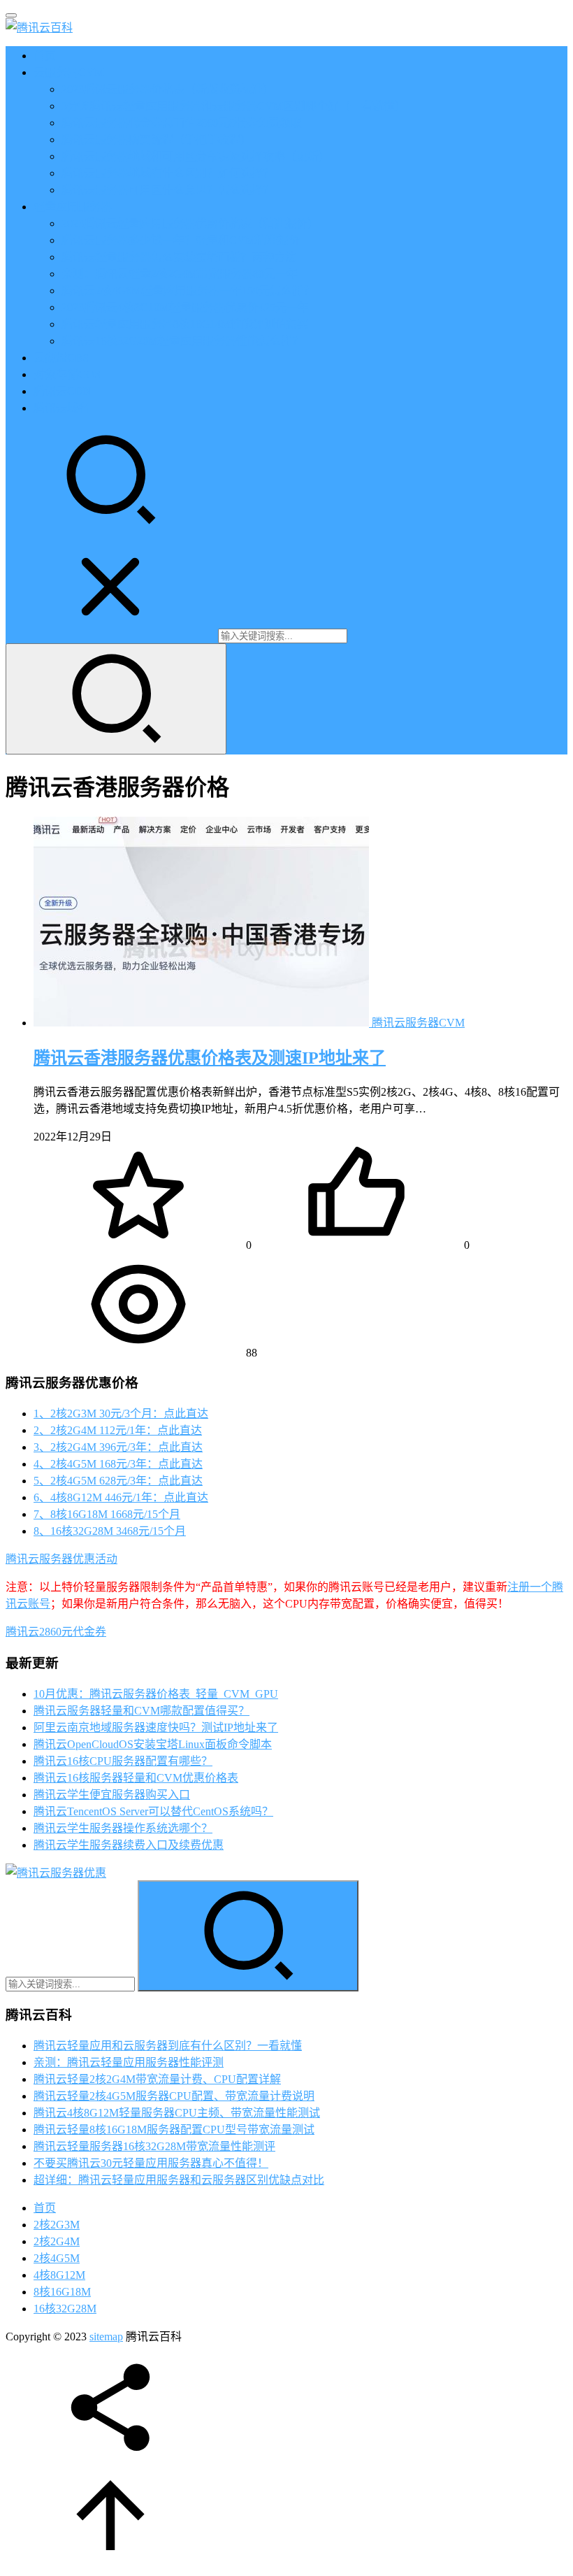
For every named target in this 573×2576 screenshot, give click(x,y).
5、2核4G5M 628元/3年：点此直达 (118, 1481)
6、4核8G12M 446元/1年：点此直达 (121, 1497)
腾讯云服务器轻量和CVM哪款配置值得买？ (142, 1711)
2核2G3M (57, 2225)
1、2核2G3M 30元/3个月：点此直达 (121, 1414)
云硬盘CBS (61, 358)
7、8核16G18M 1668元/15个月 (107, 1514)
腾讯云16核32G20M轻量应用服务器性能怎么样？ (182, 341)
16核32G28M (65, 2309)
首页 (45, 56)
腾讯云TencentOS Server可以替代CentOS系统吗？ (153, 1811)
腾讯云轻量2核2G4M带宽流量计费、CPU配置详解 (157, 2079)
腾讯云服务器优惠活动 (61, 1559)
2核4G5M (57, 2258)
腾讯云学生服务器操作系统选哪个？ (123, 1828)
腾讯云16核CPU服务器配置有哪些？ (123, 1761)
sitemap (106, 2337)
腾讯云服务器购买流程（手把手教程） (157, 139)
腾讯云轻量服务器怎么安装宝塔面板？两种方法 (179, 257)
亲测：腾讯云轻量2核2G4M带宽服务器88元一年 (180, 274)
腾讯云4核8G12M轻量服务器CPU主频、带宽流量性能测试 (177, 2113)
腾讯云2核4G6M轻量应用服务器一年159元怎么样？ (188, 291)
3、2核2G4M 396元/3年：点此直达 (118, 1447)
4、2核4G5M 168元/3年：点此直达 (118, 1464)
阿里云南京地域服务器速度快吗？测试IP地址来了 (156, 1727)
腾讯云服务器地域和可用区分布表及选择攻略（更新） (196, 156)
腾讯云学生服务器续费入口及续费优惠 (129, 1845)
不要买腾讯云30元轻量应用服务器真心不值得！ (151, 2163)
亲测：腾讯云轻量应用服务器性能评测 (129, 2062)
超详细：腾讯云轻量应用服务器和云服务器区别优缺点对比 (179, 2180)
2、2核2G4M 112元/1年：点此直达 (118, 1430)
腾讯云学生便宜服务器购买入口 (112, 1795)
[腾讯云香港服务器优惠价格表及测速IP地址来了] (203, 1023)
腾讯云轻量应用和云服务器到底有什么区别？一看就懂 (168, 2046)
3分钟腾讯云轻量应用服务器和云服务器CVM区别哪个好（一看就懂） (234, 106)
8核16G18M (62, 2292)
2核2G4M (57, 2241)
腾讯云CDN (63, 391)
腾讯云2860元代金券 (56, 1632)
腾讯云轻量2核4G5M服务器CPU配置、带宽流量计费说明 (174, 2096)
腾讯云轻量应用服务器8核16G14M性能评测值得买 (185, 324)
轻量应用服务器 (73, 207)
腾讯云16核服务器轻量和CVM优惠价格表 (136, 1778)
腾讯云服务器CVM (418, 1023)
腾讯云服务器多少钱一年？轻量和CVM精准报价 (181, 240)
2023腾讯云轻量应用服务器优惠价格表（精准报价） (190, 223)
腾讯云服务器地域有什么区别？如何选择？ (168, 173)
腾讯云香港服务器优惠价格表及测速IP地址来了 (210, 1058)
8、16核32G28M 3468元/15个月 (110, 1531)
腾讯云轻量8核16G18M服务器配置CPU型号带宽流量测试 (174, 2130)
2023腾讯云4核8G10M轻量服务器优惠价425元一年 (185, 307)
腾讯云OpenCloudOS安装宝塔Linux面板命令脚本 (153, 1744)
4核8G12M (59, 2275)
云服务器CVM (69, 72)
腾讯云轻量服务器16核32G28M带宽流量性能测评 (154, 2146)
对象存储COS (67, 374)
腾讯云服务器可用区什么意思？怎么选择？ (168, 190)
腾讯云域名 (61, 408)
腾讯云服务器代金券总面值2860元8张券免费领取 (182, 123)
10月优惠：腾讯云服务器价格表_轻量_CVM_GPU (156, 1694)
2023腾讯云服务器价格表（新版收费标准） (168, 89)
